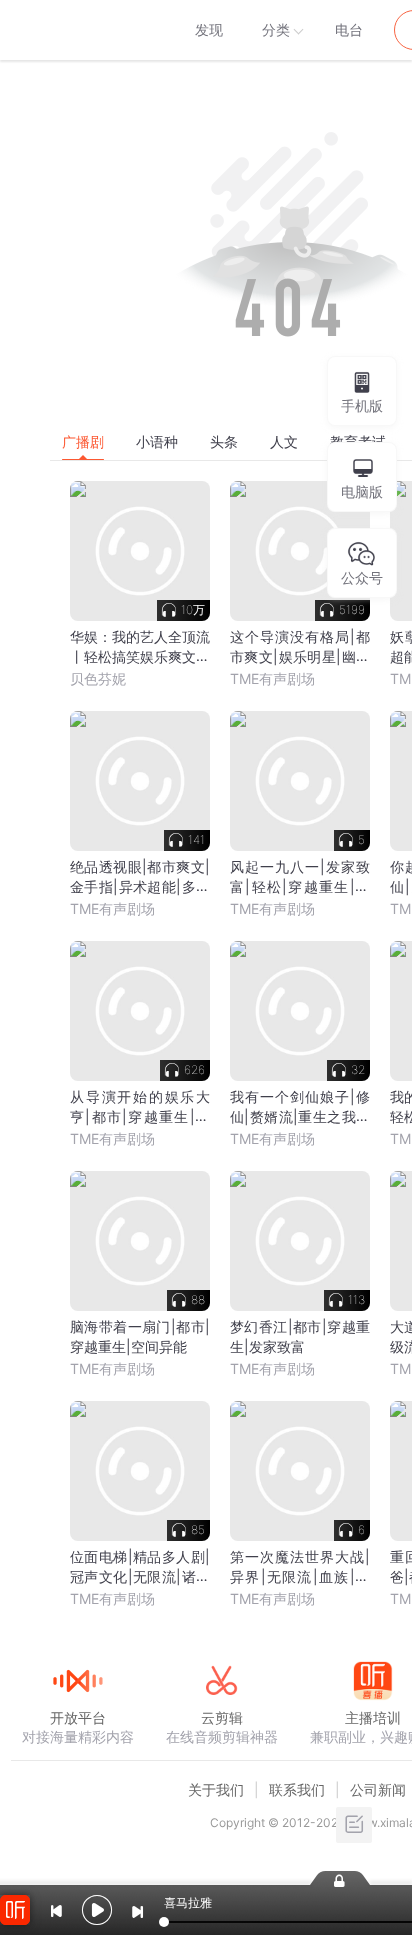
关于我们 (216, 1789)
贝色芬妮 (98, 678)
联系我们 (297, 1789)
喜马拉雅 (77, 30)
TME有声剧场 (272, 678)
